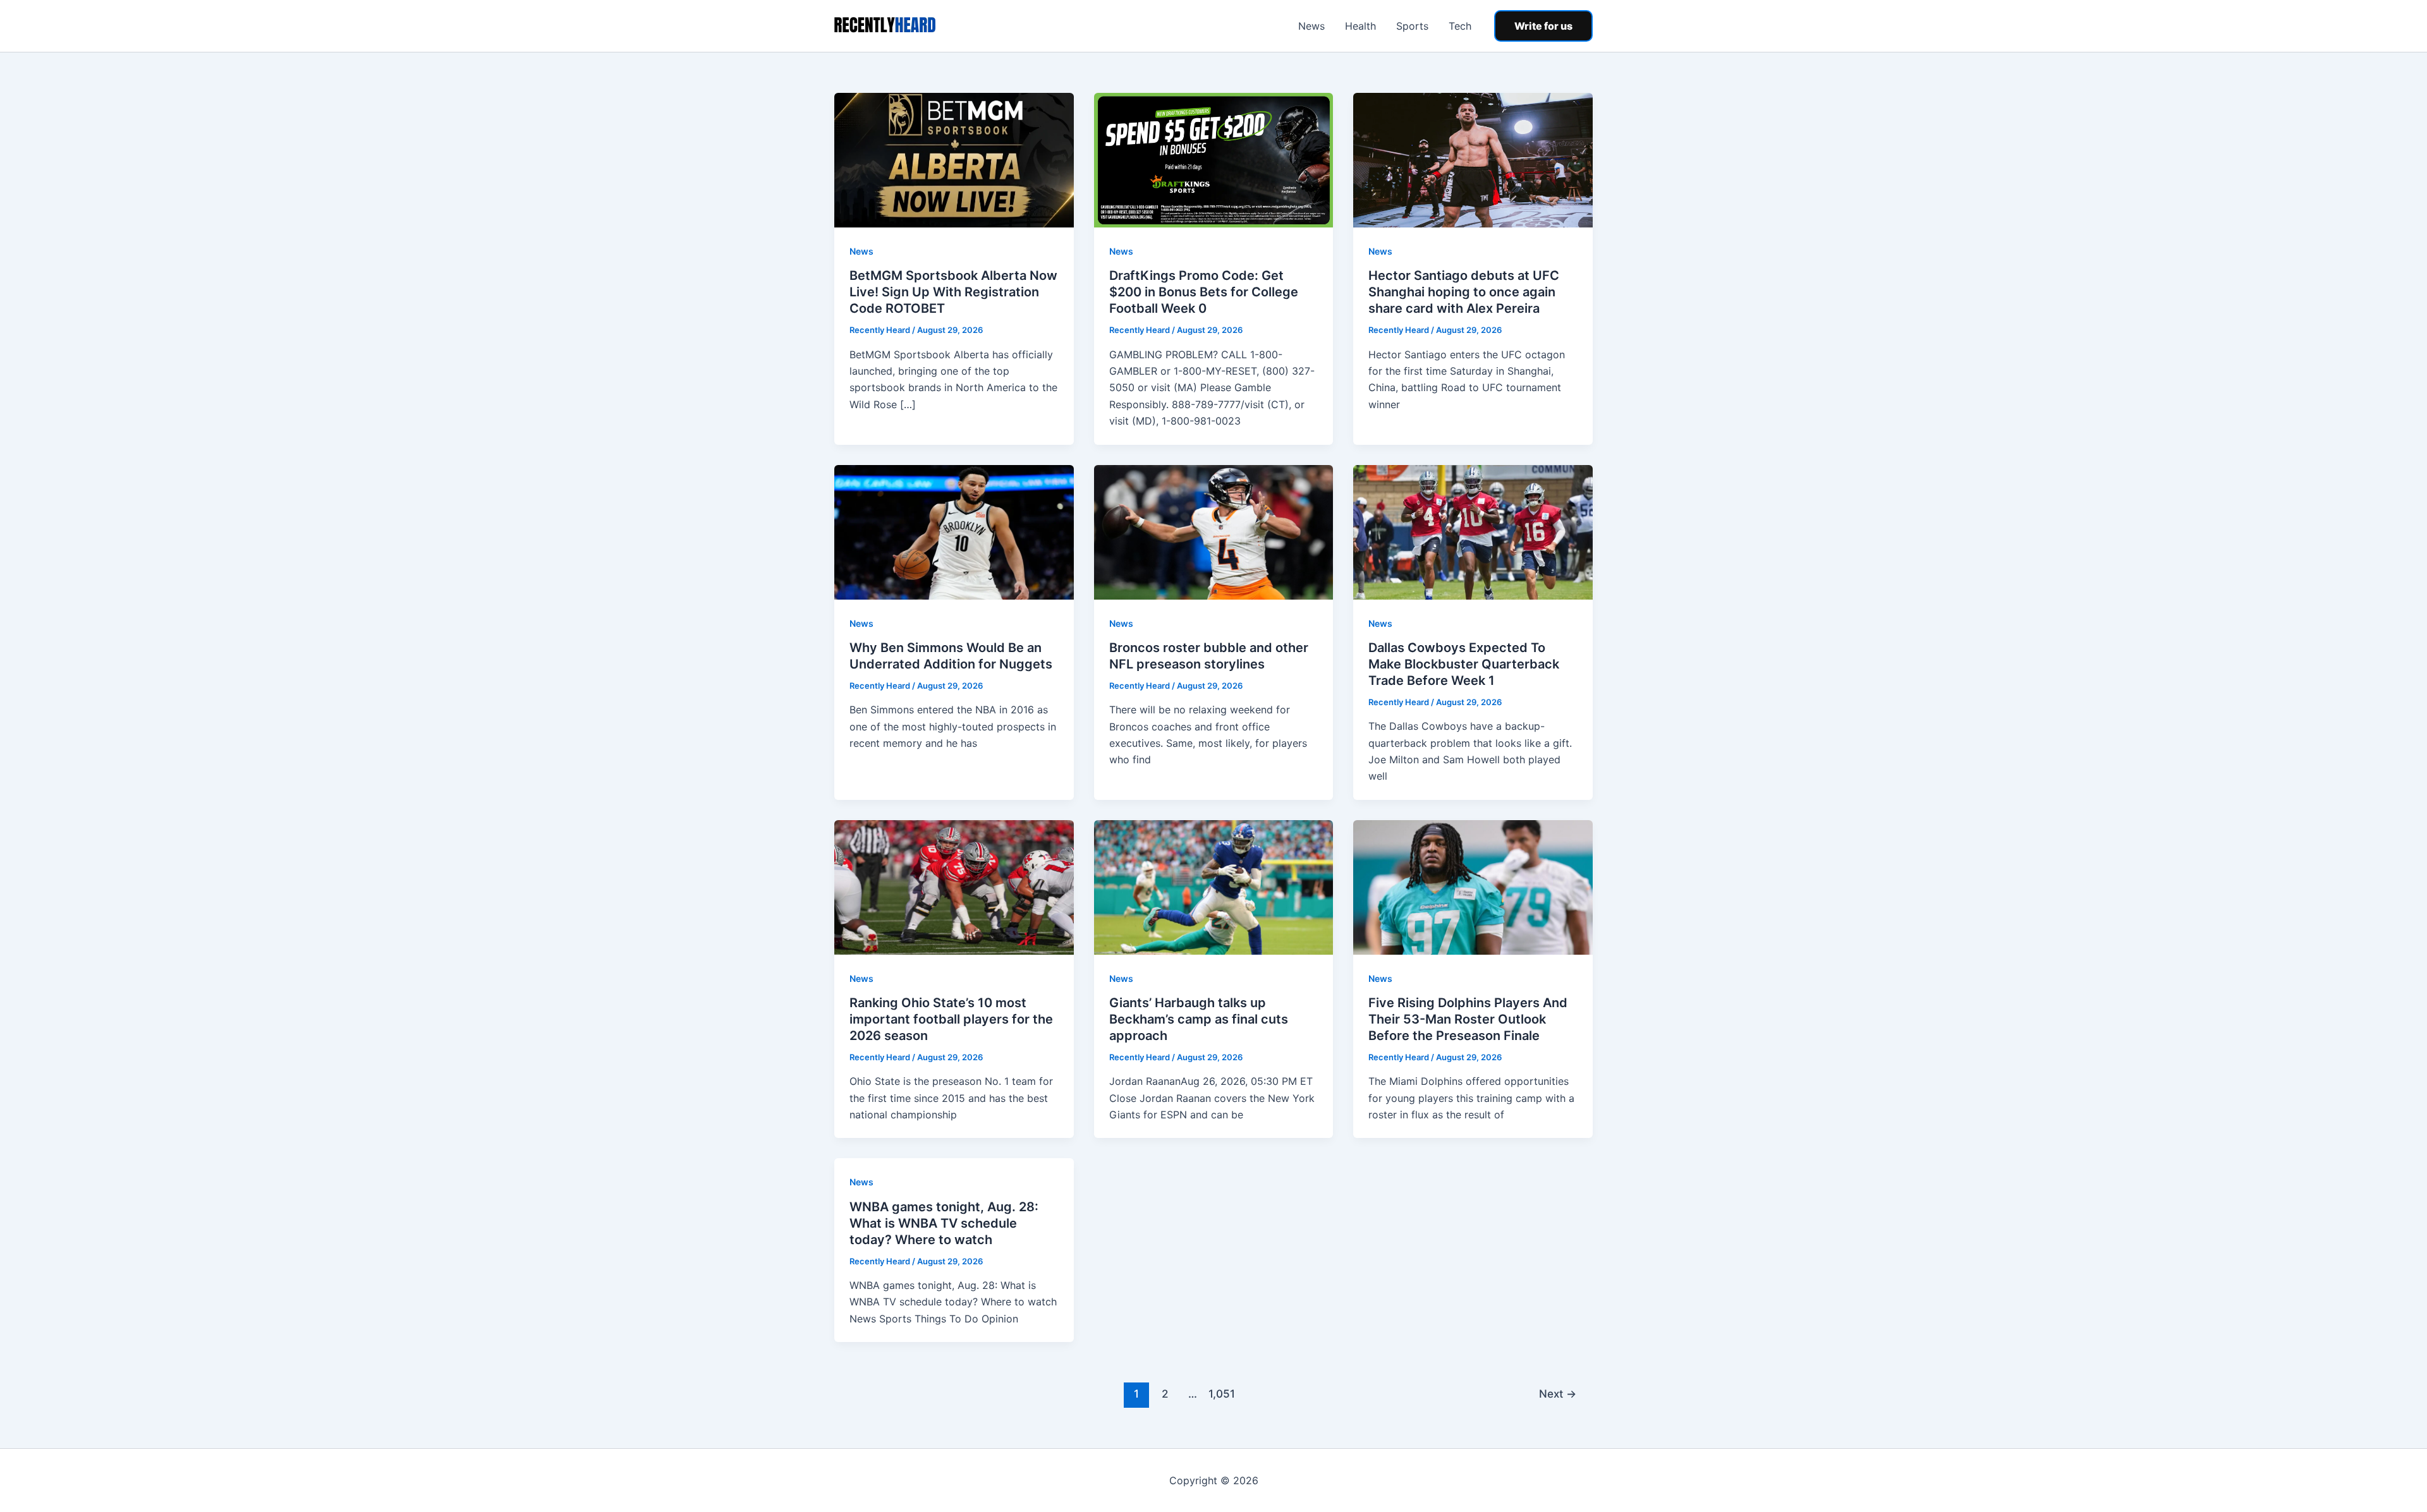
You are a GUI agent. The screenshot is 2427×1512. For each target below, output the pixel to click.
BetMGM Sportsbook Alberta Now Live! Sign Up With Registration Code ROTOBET (953, 292)
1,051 (1221, 1394)
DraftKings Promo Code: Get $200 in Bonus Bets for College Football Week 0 (1204, 292)
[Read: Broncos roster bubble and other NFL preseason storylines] (1214, 531)
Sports (1412, 26)
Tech (1460, 26)
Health (1360, 26)
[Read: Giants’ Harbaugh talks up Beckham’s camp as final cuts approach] (1214, 886)
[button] (1543, 26)
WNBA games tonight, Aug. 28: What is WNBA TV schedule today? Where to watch (944, 1223)
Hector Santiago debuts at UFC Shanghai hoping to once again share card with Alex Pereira (1464, 292)
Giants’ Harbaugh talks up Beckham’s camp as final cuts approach (1199, 1019)
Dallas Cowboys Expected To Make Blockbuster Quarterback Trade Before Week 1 (1464, 664)
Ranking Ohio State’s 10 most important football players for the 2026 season (951, 1019)
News (1311, 26)
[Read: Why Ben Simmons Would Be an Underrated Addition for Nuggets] (954, 531)
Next (1558, 1394)
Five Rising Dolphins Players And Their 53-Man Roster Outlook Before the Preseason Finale (1468, 1019)
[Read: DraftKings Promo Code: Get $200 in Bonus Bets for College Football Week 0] (1214, 159)
